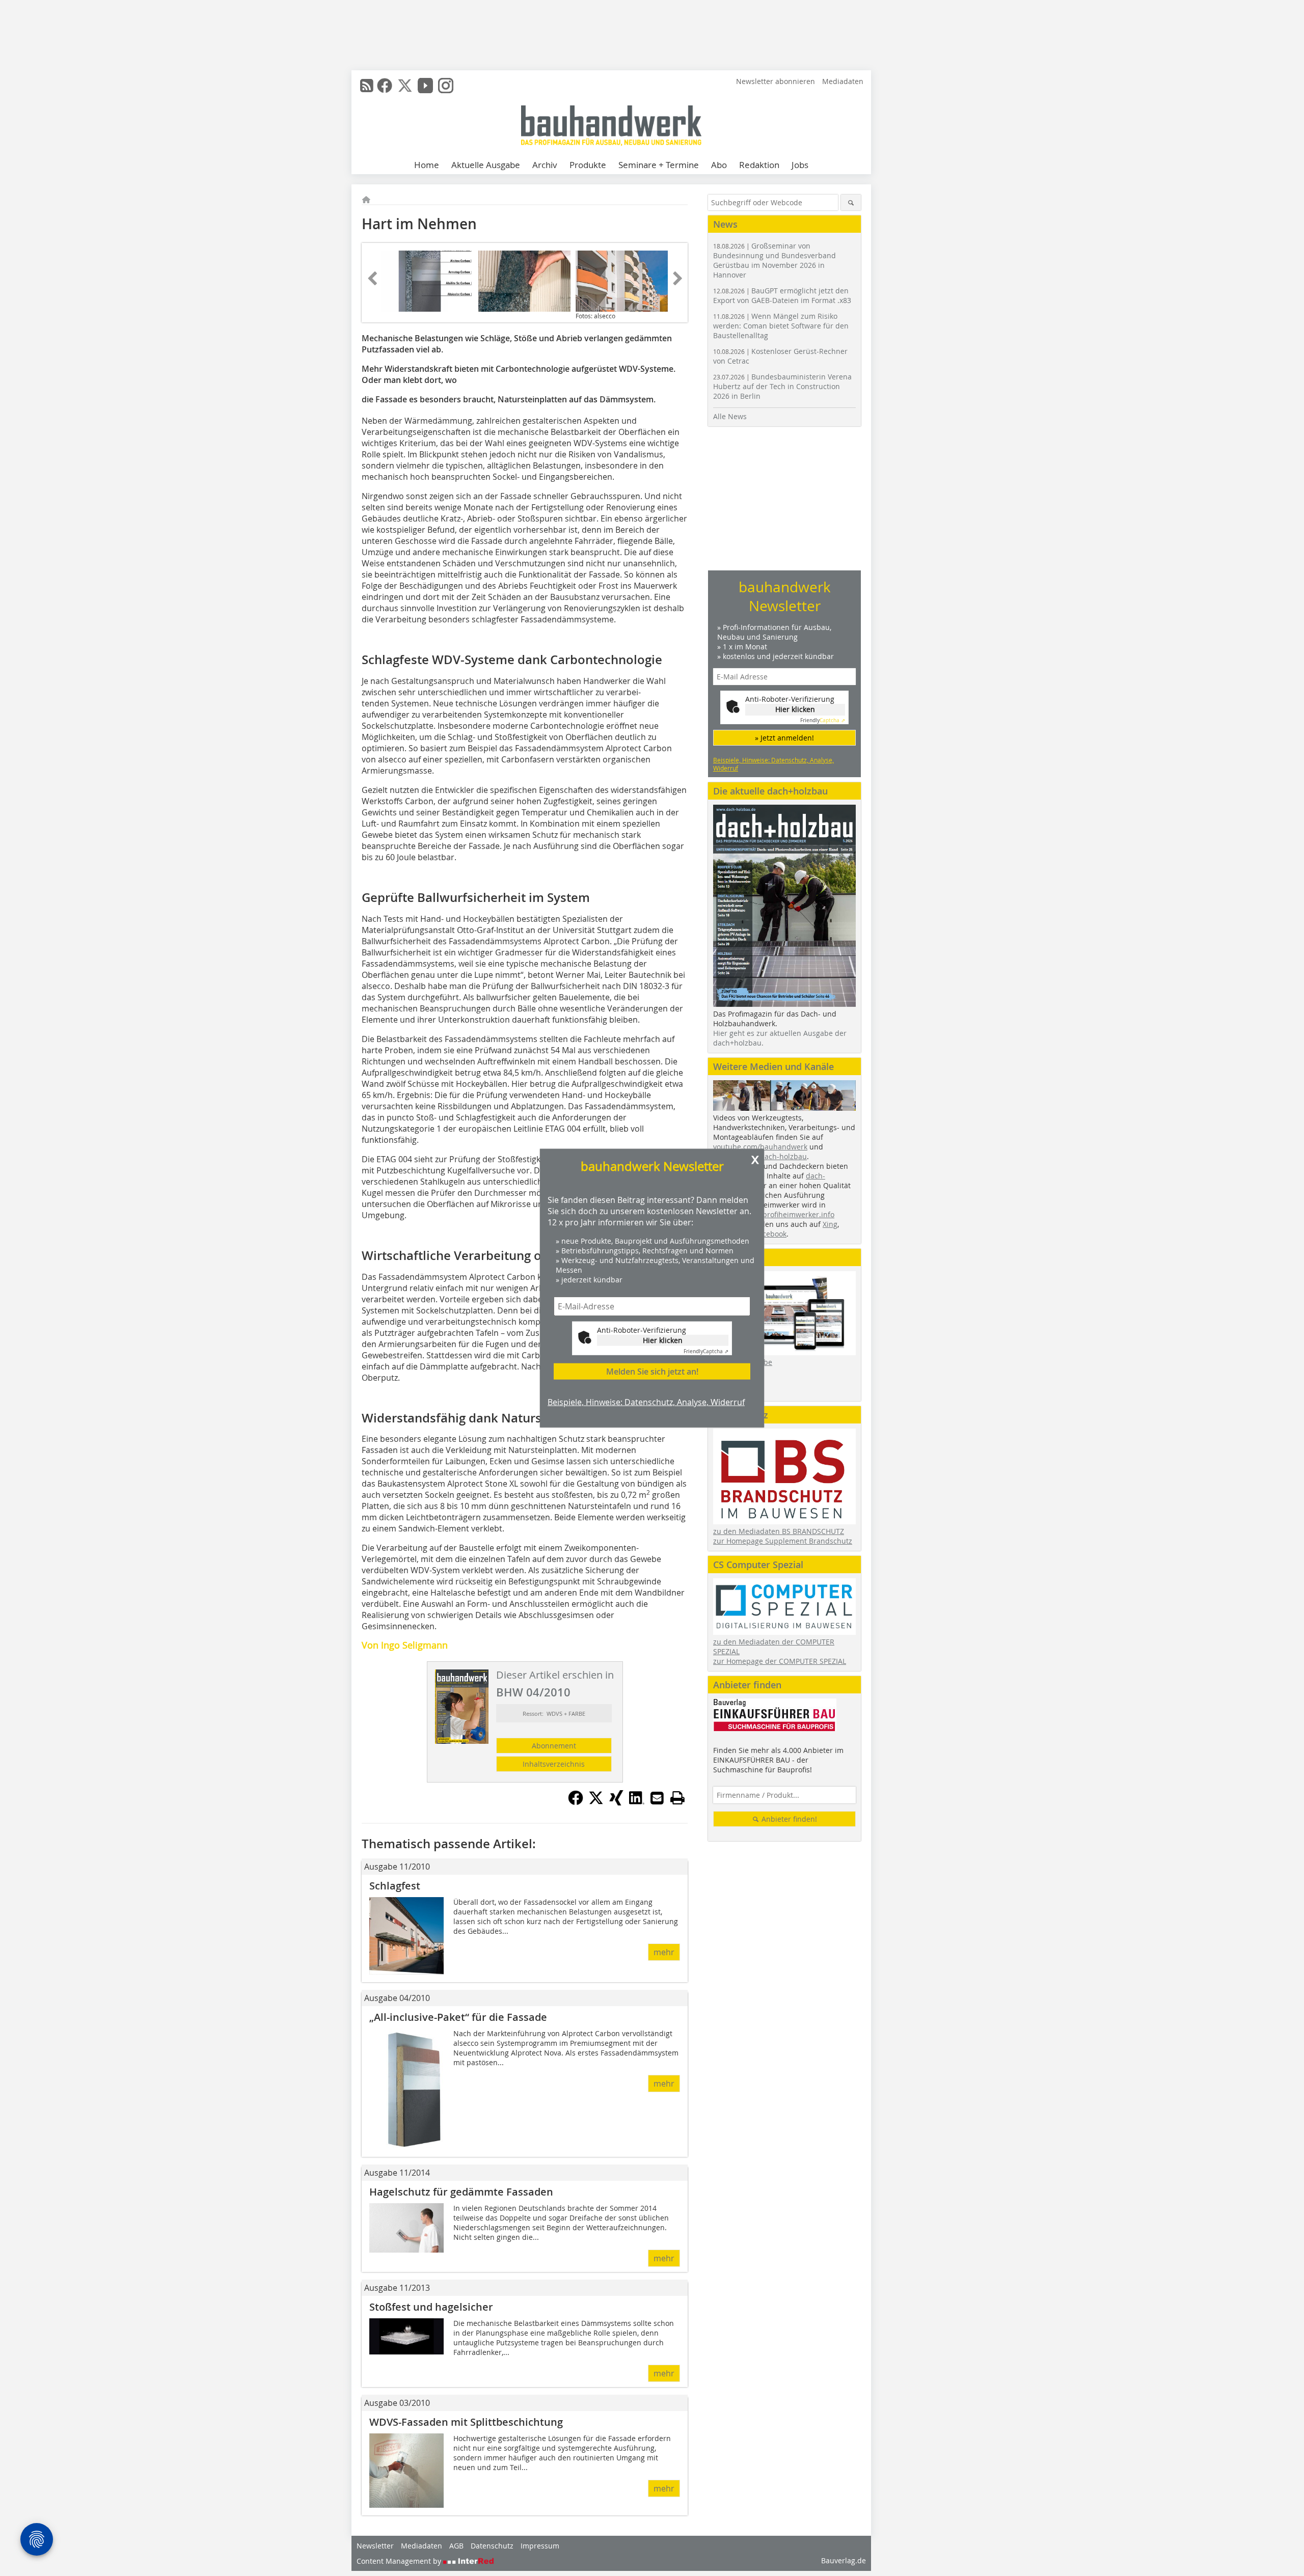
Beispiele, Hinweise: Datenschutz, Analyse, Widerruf (646, 1402)
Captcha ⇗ (706, 1351)
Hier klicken (663, 1340)
